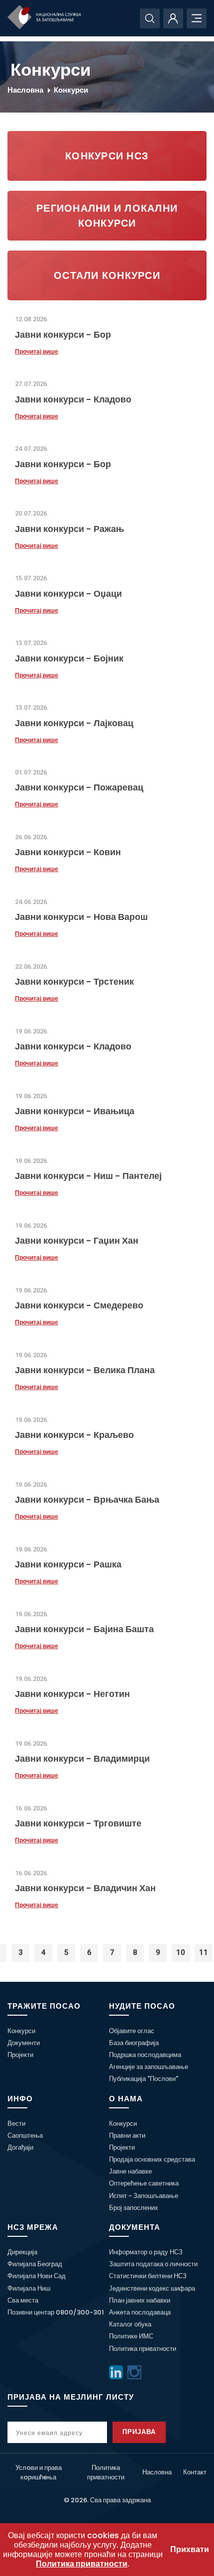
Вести (16, 2124)
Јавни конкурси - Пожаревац (79, 787)
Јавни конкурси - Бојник (69, 658)
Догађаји (20, 2147)
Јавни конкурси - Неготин (72, 1694)
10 (181, 1952)
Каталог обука (130, 2324)
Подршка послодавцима (145, 2055)
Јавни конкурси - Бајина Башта (84, 1629)
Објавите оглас (132, 2031)
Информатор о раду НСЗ (146, 2252)
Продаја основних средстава (152, 2159)
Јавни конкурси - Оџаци (68, 593)
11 (204, 1952)
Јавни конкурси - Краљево (74, 1435)
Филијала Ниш (29, 2288)
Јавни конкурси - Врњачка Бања (87, 1499)
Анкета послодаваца (140, 2312)
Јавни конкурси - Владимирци (82, 1758)
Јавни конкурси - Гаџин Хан (77, 1240)
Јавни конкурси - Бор (63, 334)
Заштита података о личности (153, 2264)
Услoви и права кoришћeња (39, 2472)
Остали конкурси (107, 275)
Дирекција (22, 2252)
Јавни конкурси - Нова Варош (81, 917)
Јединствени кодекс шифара (152, 2288)
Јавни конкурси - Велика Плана (85, 1370)
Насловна (25, 90)
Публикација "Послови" (144, 2079)
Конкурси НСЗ (107, 156)
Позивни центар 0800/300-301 (56, 2312)
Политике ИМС (131, 2336)
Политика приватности (143, 2349)
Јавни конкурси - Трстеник (74, 981)
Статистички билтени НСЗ (148, 2276)
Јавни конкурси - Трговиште (78, 1823)
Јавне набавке (130, 2171)
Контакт (195, 2472)
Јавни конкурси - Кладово (73, 399)
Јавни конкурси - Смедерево (79, 1305)
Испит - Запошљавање (144, 2196)
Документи (24, 2043)
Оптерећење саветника (144, 2183)
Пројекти (20, 2055)
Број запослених (134, 2208)
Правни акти (127, 2135)
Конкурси (71, 90)
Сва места (23, 2300)
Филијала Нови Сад (37, 2276)
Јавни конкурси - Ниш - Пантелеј (88, 1176)
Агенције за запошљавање (149, 2067)
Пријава (139, 2432)
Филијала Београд (35, 2264)
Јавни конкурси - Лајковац (74, 723)
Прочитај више (37, 352)
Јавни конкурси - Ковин (68, 852)
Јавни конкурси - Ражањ (69, 529)
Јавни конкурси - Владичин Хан (85, 1888)
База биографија (134, 2043)
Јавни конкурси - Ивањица (75, 1111)
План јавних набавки (140, 2300)
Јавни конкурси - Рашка (68, 1564)
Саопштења (25, 2135)
